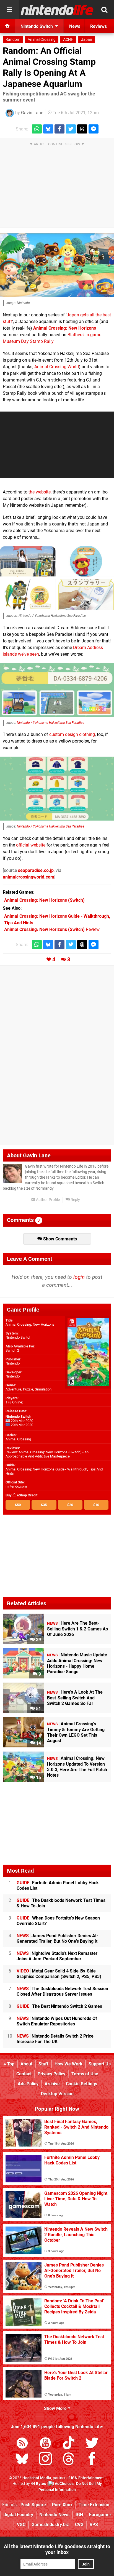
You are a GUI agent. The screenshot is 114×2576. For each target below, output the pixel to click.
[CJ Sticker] (28, 595)
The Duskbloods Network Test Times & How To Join (61, 1903)
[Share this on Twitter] (71, 129)
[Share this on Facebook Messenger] (94, 129)
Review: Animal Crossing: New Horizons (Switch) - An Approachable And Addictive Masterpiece (47, 1454)
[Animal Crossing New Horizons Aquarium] (57, 265)
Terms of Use (85, 2074)
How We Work (68, 2064)
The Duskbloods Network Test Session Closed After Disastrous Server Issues (62, 1991)
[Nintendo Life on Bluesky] (22, 2460)
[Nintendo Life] (57, 10)
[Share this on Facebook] (59, 129)
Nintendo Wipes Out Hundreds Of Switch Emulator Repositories (57, 2021)
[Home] (7, 26)
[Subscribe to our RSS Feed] (22, 2444)
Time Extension (94, 2505)
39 (38, 1640)
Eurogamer (100, 2515)
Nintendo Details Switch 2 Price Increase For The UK (55, 2039)
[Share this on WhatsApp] (37, 129)
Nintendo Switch (18, 1337)
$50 (18, 1505)
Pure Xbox (62, 2505)
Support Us (100, 2064)
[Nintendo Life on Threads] (69, 2460)
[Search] (104, 10)
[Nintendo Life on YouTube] (45, 2444)
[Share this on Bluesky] (48, 129)
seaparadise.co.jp (36, 870)
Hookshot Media (37, 2478)
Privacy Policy (51, 2074)
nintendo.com (16, 1486)
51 (38, 1709)
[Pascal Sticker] (86, 561)
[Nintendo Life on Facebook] (92, 2460)
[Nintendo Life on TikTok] (69, 2444)
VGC (21, 2525)
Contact (24, 2074)
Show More (56, 2408)
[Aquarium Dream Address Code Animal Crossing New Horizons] (57, 690)
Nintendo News (54, 2515)
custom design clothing (72, 734)
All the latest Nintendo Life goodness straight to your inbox (57, 2549)
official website (31, 845)
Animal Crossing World (57, 367)
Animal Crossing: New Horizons (65, 328)
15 (38, 1778)
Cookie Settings (81, 2084)
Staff (43, 2064)
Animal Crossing (42, 40)
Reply (75, 1200)
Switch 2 (12, 1350)
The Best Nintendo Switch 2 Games (59, 2006)
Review (52, 929)
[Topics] (10, 10)
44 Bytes (38, 2484)
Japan (87, 40)
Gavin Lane (32, 113)
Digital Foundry (18, 2515)
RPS (94, 2525)
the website (40, 492)
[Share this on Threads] (82, 129)
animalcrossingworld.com (28, 877)
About (26, 2064)
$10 (96, 1505)
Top (10, 2064)
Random (13, 40)
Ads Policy (28, 2084)
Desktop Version (57, 2094)
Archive (52, 2084)
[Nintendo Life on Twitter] (92, 2444)
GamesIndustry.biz (50, 2525)
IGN (79, 2515)
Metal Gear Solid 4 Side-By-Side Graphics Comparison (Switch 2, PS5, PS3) (59, 1974)
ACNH (68, 40)
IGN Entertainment (87, 2478)
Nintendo (13, 1363)
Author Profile (47, 1200)
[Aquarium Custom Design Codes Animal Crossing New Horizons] (57, 789)
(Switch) (44, 900)
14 (38, 1743)
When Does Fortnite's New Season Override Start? (58, 1921)
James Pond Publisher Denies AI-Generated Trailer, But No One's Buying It (57, 1938)
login (79, 1277)
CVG (79, 2525)
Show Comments (59, 1239)
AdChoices (64, 2484)
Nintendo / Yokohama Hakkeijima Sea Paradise (50, 723)
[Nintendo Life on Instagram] (45, 2460)
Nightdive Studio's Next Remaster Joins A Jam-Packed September (57, 1956)
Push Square (33, 2505)
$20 (70, 1505)
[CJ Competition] (28, 561)
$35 (44, 1505)
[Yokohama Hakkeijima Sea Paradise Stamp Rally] (86, 595)
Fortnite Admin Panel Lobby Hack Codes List (58, 1885)
